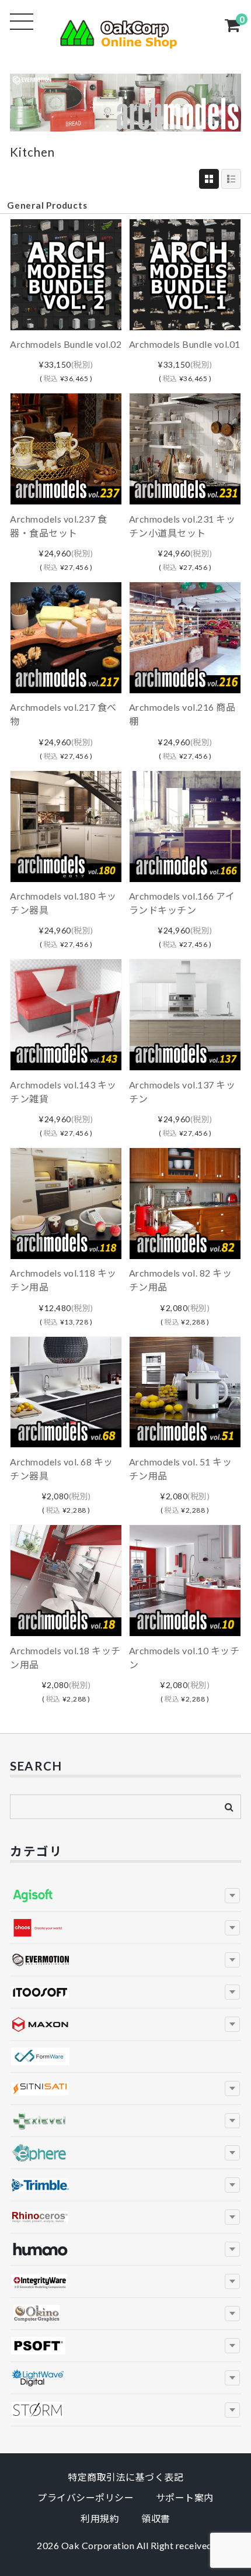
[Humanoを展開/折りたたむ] (232, 2249)
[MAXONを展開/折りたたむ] (232, 2024)
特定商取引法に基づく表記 (125, 2477)
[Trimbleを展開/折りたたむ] (232, 2185)
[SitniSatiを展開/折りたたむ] (232, 2089)
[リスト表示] (231, 179)
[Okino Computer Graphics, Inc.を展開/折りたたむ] (232, 2314)
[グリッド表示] (209, 179)
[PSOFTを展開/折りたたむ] (232, 2346)
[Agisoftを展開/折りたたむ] (232, 1896)
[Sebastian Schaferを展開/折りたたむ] (232, 2410)
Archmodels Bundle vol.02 (66, 344)
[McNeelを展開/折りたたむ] (232, 2217)
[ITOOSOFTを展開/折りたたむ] (232, 1992)
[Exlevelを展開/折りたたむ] (232, 2121)
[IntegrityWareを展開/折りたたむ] (232, 2281)
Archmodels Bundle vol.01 (185, 344)
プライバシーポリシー (86, 2497)
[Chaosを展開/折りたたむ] (232, 1928)
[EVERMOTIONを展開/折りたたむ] (232, 1960)
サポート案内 (185, 2497)
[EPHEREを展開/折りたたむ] (232, 2153)
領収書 (156, 2518)
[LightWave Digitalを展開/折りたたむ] (232, 2378)
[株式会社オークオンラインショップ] (125, 42)
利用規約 (100, 2518)
